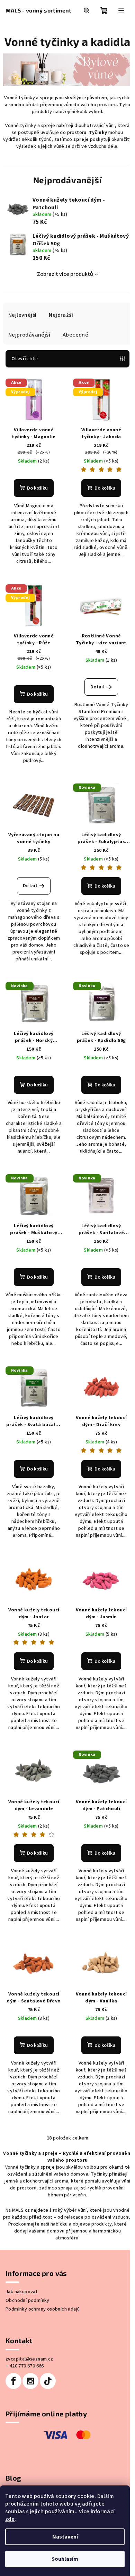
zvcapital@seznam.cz (29, 2359)
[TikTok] (48, 2381)
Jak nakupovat (22, 2292)
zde (10, 2519)
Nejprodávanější (29, 335)
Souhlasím (65, 2559)
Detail (97, 687)
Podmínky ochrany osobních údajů (43, 2309)
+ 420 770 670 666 (25, 2366)
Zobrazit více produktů (65, 274)
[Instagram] (30, 2381)
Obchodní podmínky (28, 2300)
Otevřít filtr (25, 359)
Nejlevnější (22, 315)
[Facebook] (13, 2381)
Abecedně (75, 335)
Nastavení (65, 2537)
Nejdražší (61, 315)
